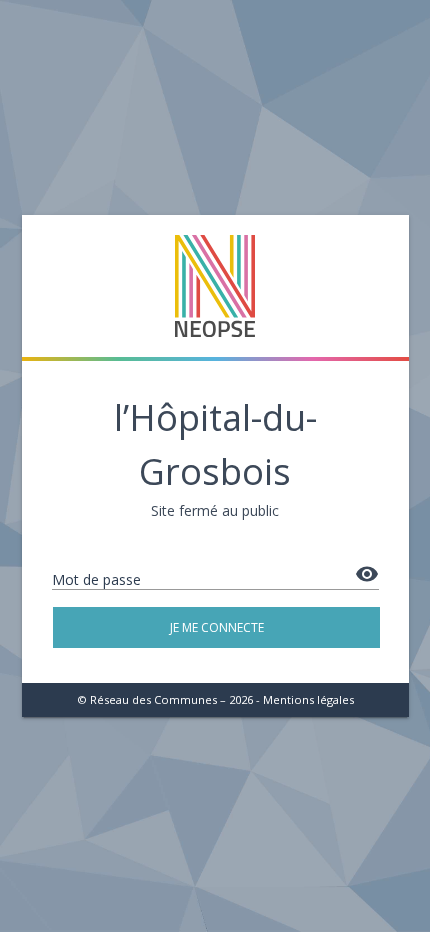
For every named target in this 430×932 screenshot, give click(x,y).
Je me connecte (216, 627)
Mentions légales (308, 699)
